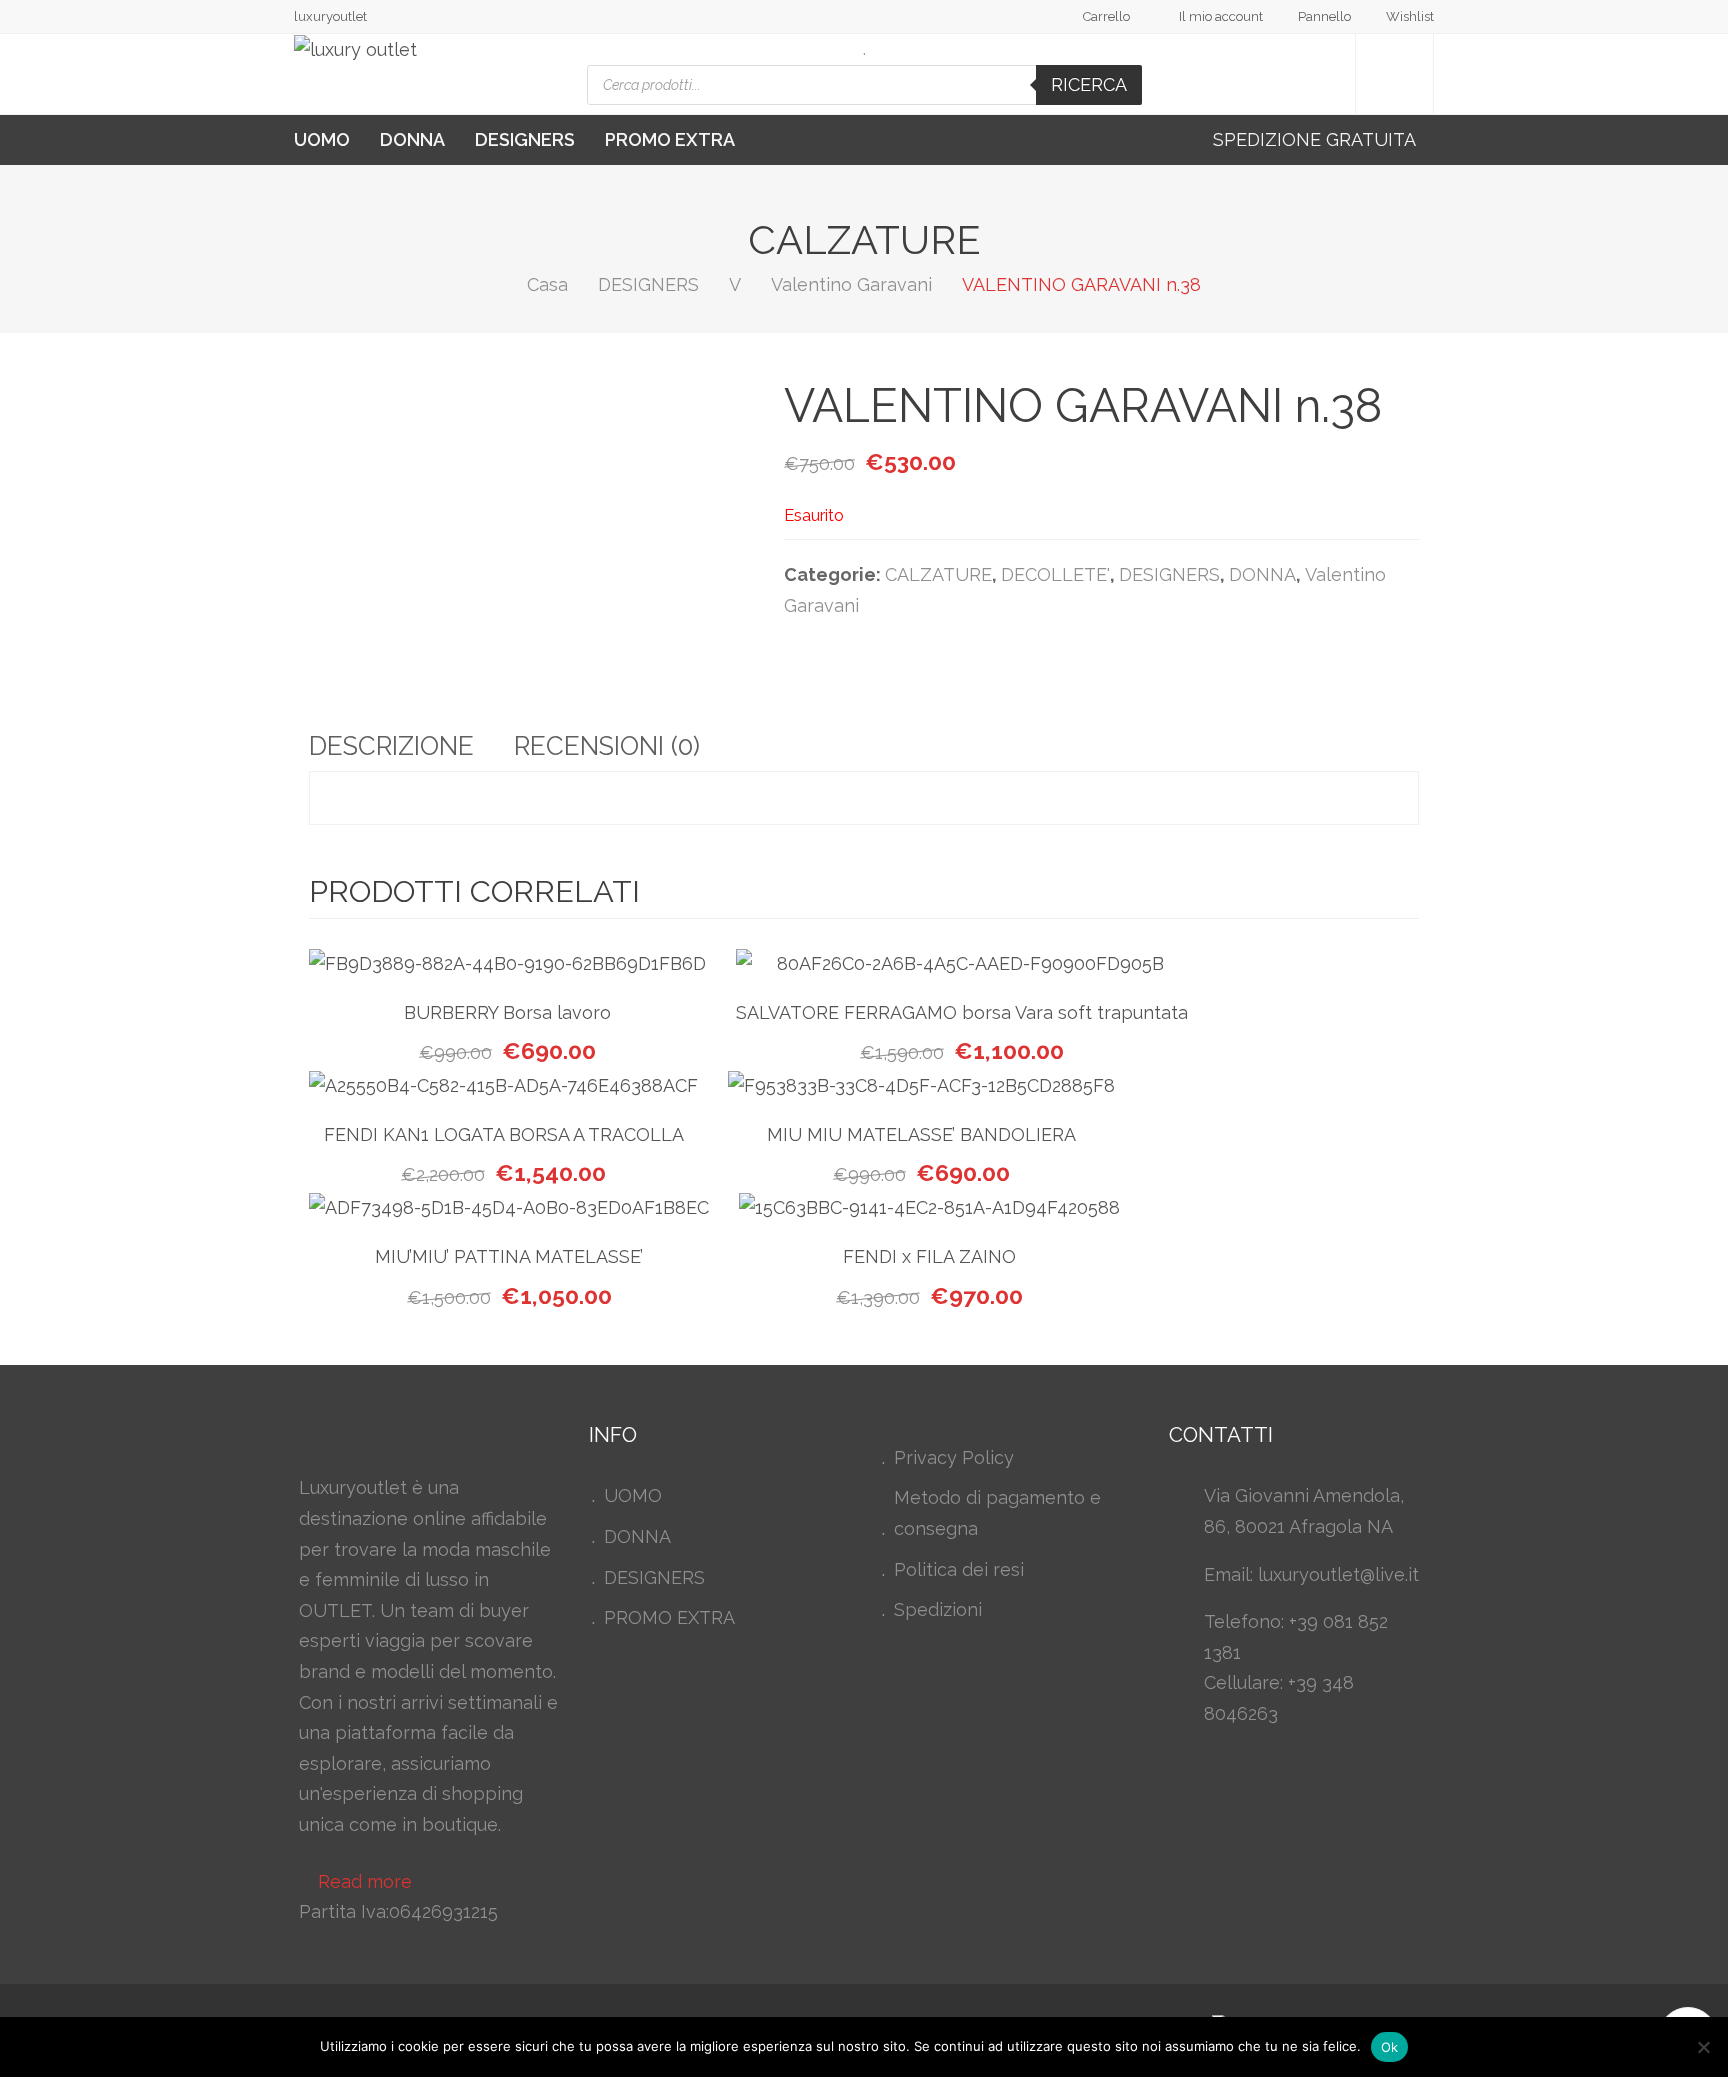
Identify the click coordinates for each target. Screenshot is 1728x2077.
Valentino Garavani (851, 284)
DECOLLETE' (1055, 574)
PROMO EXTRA (670, 139)
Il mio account (1221, 16)
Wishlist (1410, 16)
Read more (365, 1881)
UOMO (322, 139)
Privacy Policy (954, 1457)
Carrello (1106, 16)
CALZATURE (938, 574)
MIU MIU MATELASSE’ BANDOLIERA (921, 1134)
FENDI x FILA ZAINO (929, 1256)
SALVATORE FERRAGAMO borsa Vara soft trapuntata (962, 1012)
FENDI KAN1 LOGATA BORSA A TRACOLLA (504, 1134)
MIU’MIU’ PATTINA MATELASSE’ (509, 1256)
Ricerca (1089, 84)
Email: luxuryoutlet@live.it (1311, 1574)
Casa (547, 284)
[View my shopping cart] (1394, 74)
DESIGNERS (525, 139)
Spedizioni (938, 1609)
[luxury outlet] (355, 50)
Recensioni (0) (607, 746)
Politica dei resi (959, 1569)
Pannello (1324, 16)
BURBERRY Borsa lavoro (507, 1012)
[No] (1703, 2047)
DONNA (412, 139)
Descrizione (391, 746)
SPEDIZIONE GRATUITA (1316, 139)
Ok (1390, 2047)
